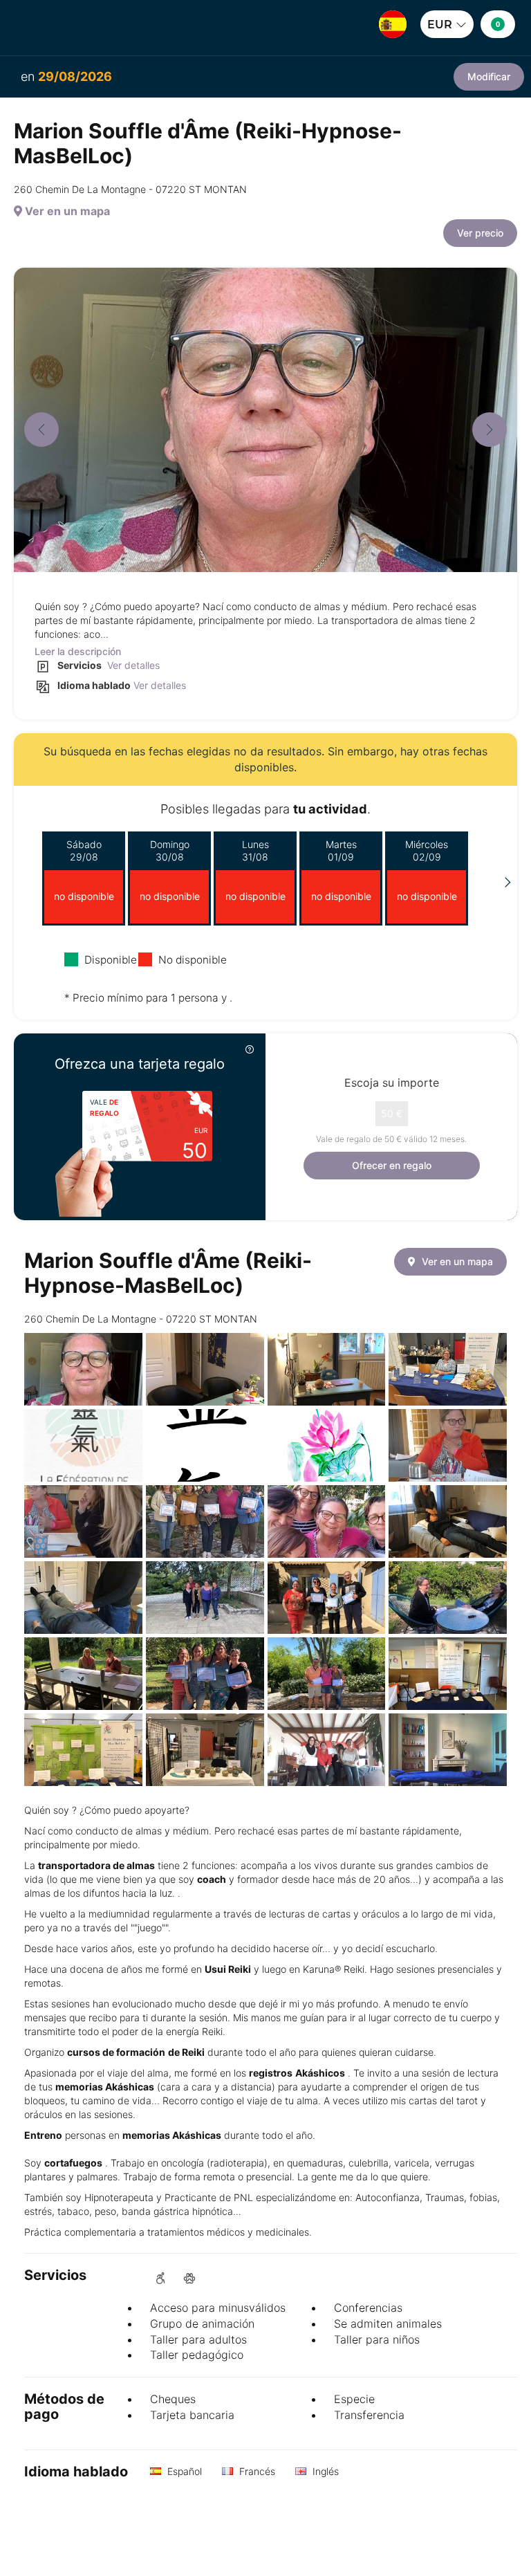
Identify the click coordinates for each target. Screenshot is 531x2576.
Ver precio (480, 233)
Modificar (489, 76)
